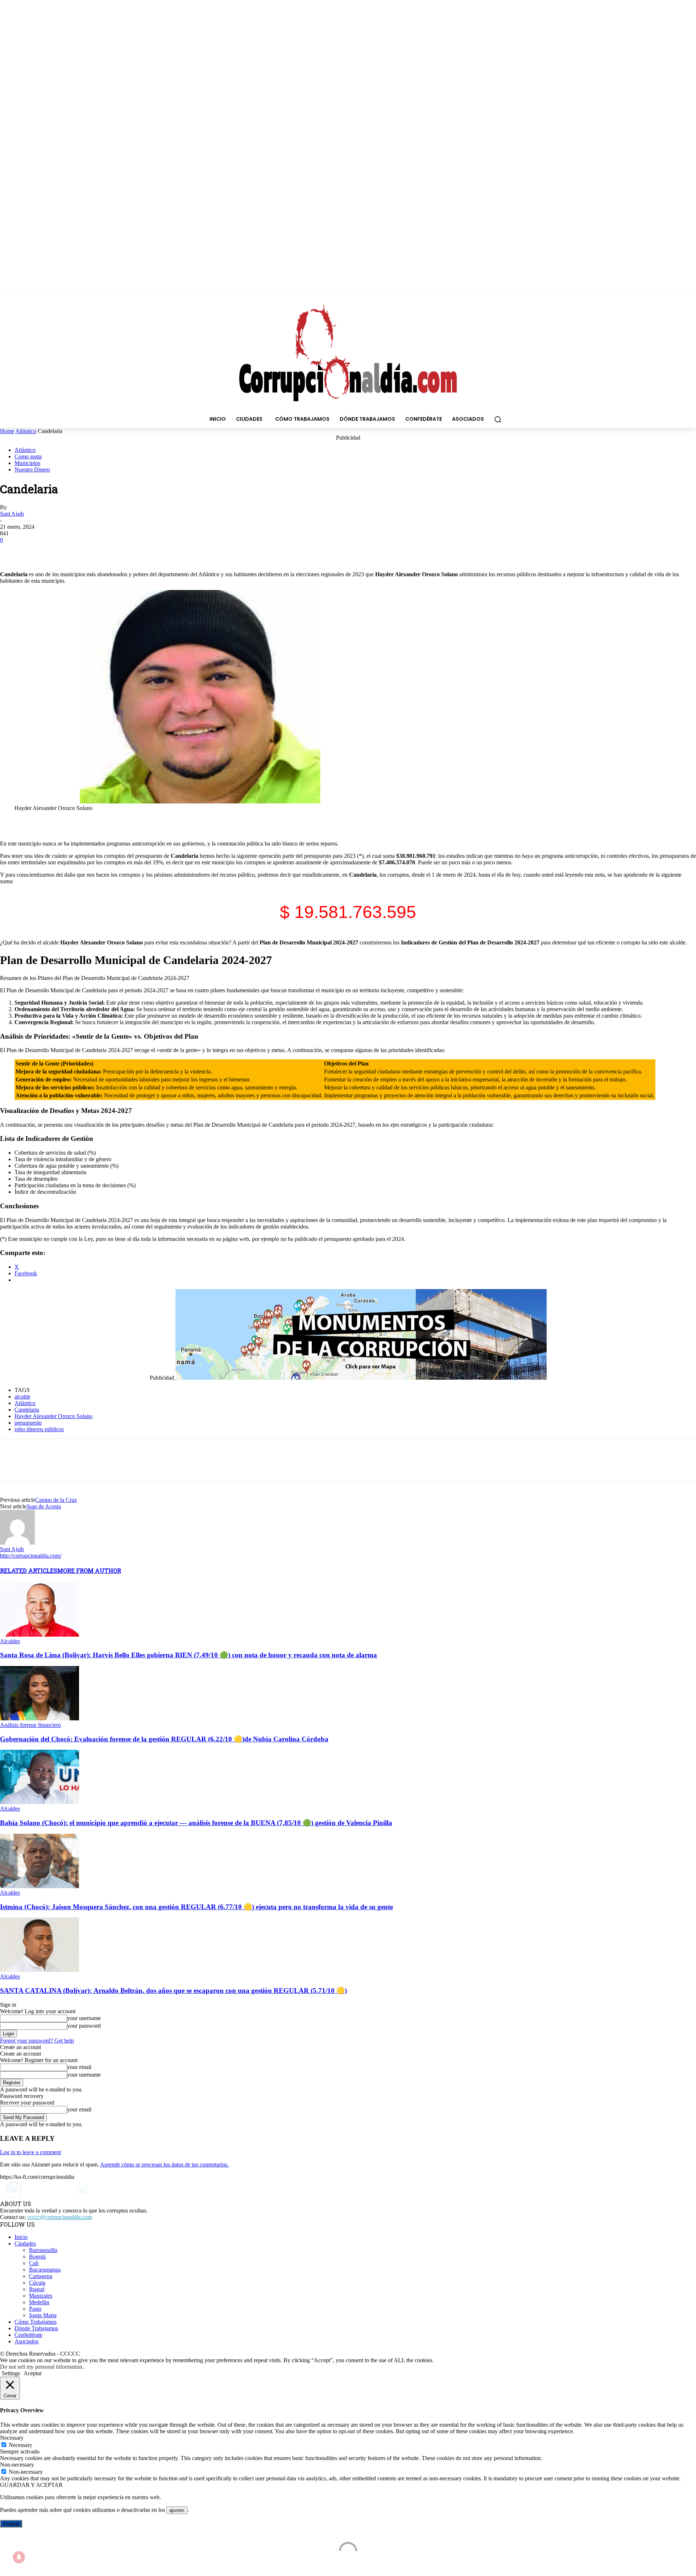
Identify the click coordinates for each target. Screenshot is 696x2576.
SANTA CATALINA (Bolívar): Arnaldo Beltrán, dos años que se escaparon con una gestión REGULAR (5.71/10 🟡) (173, 1991)
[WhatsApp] (64, 550)
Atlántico (26, 431)
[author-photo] (17, 1543)
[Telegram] (90, 550)
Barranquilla (43, 2250)
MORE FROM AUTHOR (89, 1570)
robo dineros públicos (39, 1429)
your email (79, 2067)
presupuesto (28, 1423)
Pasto (35, 2309)
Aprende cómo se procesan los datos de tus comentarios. (164, 2164)
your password (84, 2026)
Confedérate (28, 2335)
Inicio (21, 2237)
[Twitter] (38, 550)
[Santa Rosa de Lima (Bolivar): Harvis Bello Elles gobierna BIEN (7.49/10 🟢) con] (40, 1635)
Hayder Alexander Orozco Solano (53, 1416)
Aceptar (11, 2524)
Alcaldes (10, 1641)
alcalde (22, 1397)
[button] (498, 419)
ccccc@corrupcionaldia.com (60, 2217)
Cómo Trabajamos (36, 2322)
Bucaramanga (45, 2270)
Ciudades (25, 2243)
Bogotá (37, 2257)
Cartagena (41, 2276)
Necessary (20, 2445)
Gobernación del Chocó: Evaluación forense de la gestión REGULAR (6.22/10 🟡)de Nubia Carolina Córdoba (164, 1739)
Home (7, 431)
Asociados (26, 2341)
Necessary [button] (12, 2438)
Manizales (41, 2296)
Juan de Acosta (44, 1506)
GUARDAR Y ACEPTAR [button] (31, 2485)
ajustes (177, 2510)
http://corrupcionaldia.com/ (31, 1556)
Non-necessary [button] (17, 2465)
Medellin (39, 2302)
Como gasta (28, 456)
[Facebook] (12, 550)
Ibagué (37, 2289)
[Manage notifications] (19, 2557)
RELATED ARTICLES (29, 1570)
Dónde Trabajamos (36, 2328)
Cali (34, 2263)
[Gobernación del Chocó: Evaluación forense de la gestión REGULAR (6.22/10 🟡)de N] (40, 1718)
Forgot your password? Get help (37, 2041)
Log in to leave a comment (30, 2152)
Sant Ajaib (12, 514)
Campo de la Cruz (56, 1500)
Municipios (27, 463)
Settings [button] (11, 2373)
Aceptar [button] (33, 2373)
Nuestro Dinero (32, 470)
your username (84, 2018)
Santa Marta (43, 2315)
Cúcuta (37, 2283)
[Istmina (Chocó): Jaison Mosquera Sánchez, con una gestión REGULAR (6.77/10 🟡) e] (40, 1886)
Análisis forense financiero (30, 1725)
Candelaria (27, 1410)
